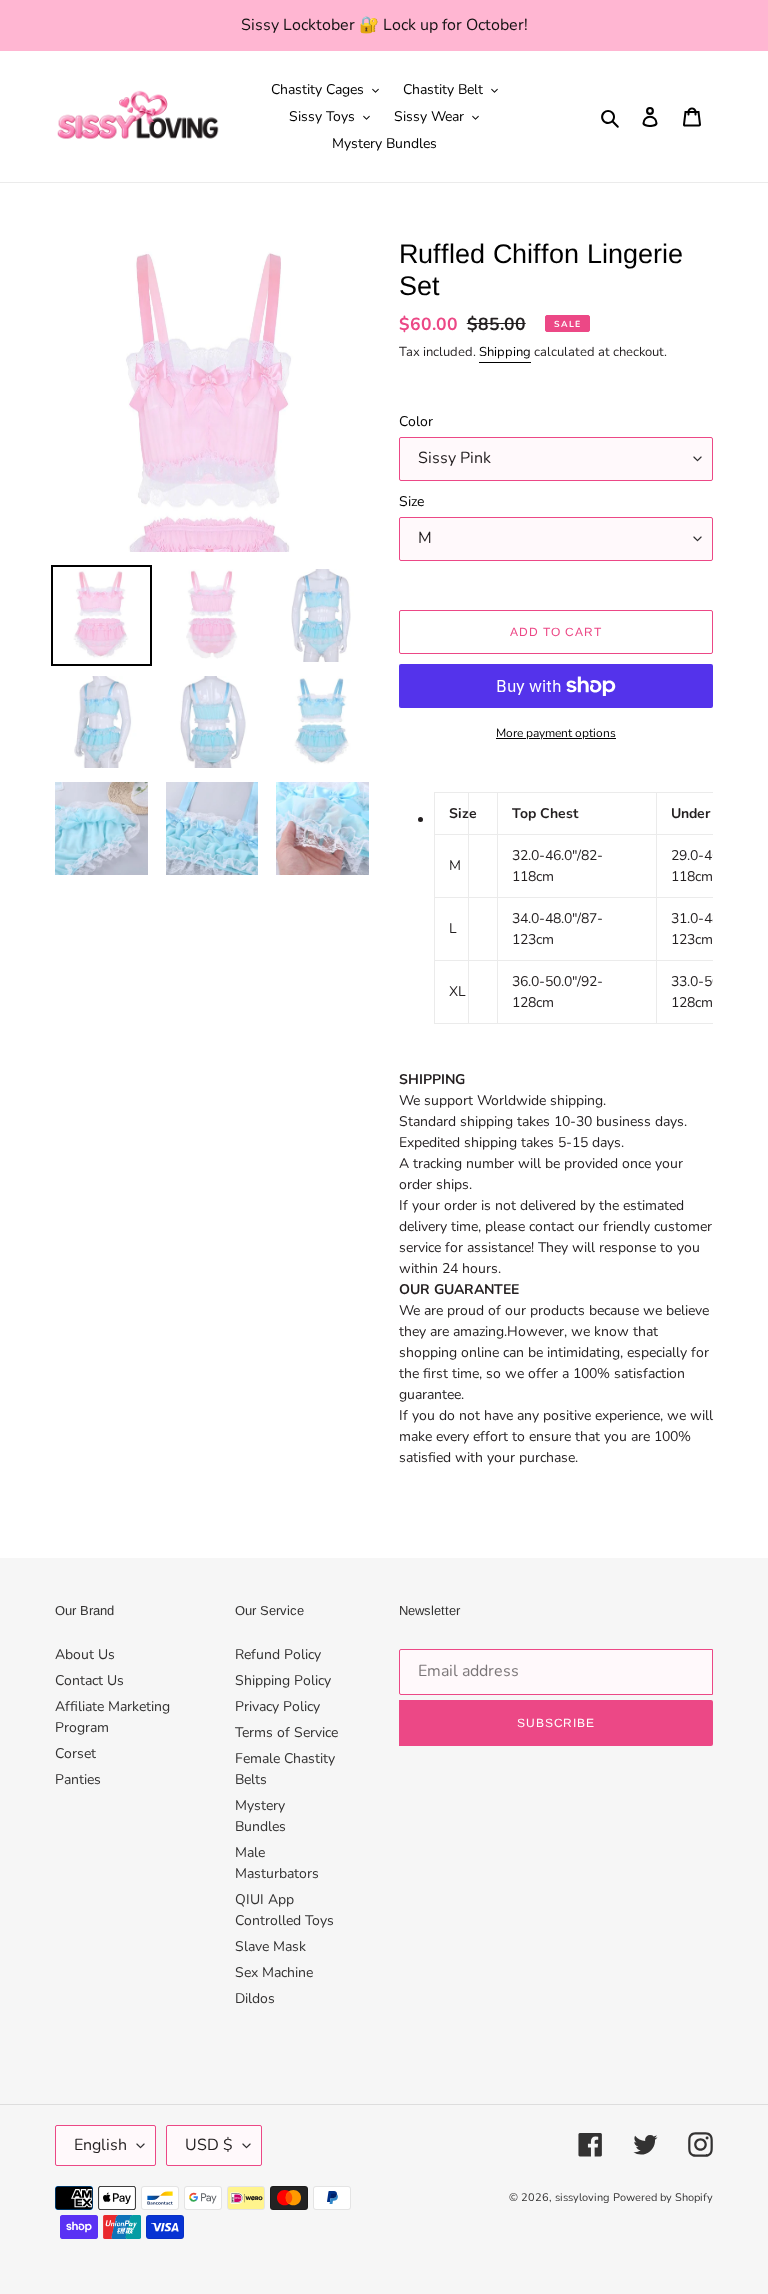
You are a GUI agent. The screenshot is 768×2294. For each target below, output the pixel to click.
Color (416, 421)
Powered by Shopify (663, 2197)
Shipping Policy (283, 1680)
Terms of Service (286, 1732)
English (100, 2145)
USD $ (209, 2145)
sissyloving (582, 2197)
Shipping (505, 352)
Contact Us (89, 1680)
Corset (75, 1753)
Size (411, 501)
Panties (78, 1779)
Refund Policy (278, 1654)
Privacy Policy (277, 1706)
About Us (85, 1654)
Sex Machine (274, 1972)
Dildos (255, 1998)
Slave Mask (270, 1946)
